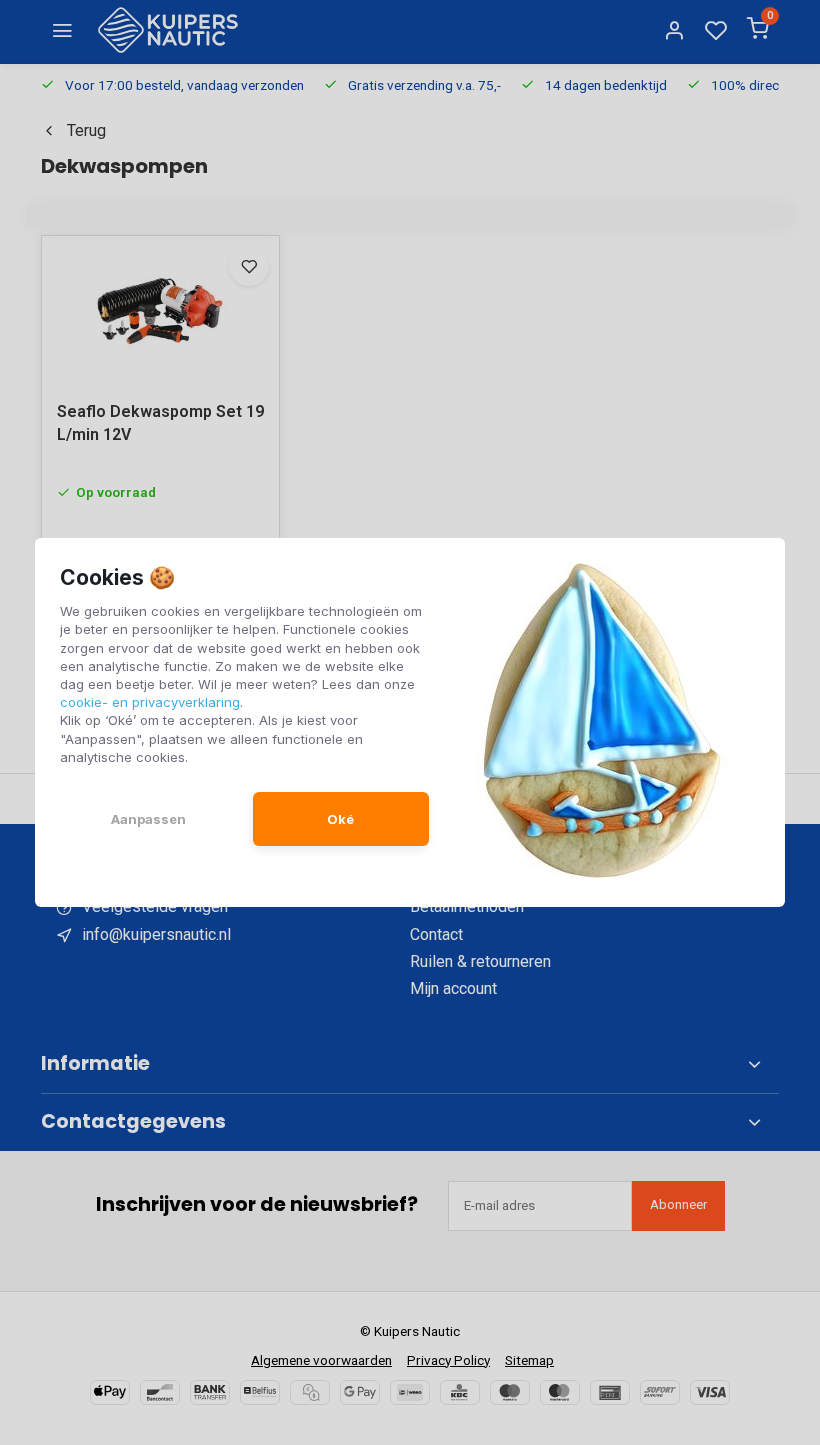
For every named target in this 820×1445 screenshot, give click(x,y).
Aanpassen (148, 819)
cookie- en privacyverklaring (150, 702)
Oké (340, 819)
